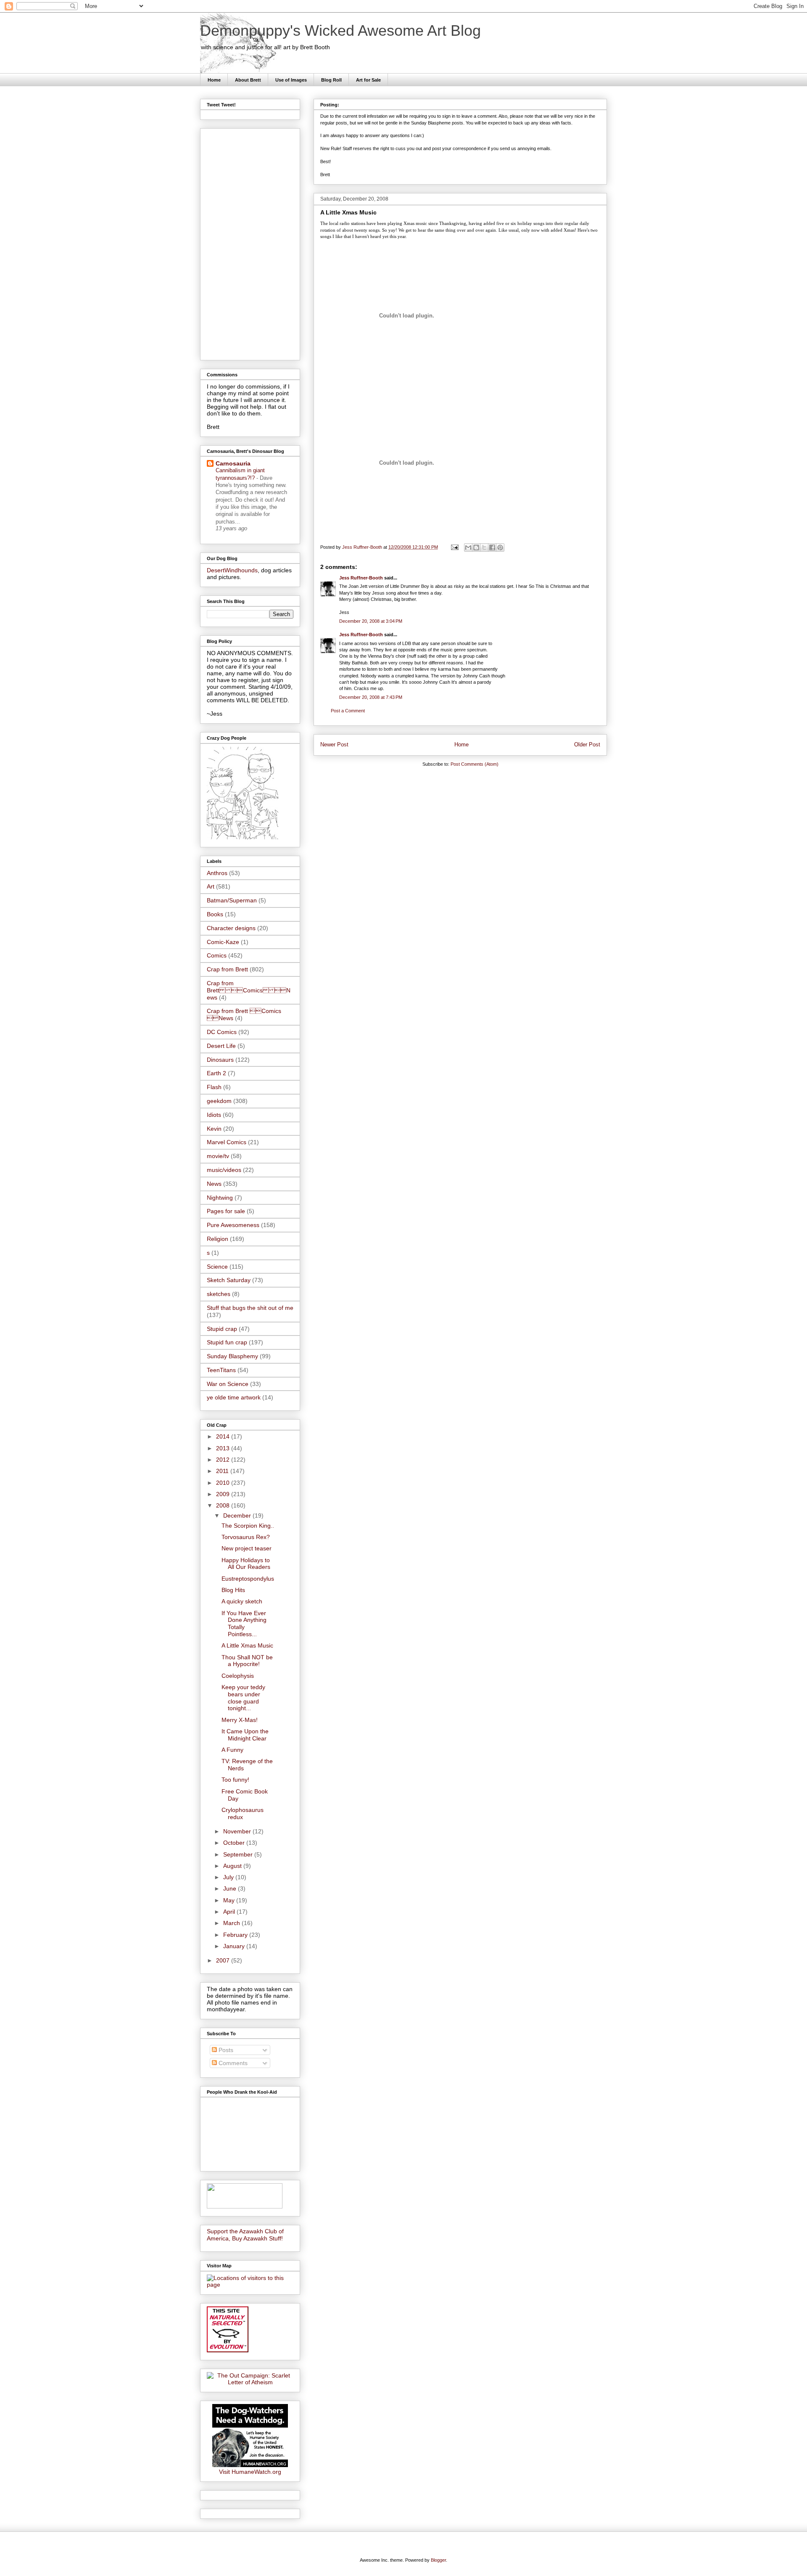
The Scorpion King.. (248, 1526)
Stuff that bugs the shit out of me (250, 1308)
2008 (224, 1505)
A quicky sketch (242, 1601)
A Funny (232, 1750)
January (235, 1946)
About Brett (248, 80)
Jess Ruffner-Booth (361, 578)
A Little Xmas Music (247, 1645)
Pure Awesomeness (233, 1225)
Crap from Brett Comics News (249, 990)
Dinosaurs (220, 1060)
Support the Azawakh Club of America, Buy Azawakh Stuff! (245, 2235)
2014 (224, 1436)
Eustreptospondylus (248, 1579)
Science (217, 1267)
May (230, 1900)
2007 (224, 1960)
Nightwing (220, 1198)
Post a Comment (348, 711)
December (238, 1515)
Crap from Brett (227, 969)
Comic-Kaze (223, 942)
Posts (225, 2050)
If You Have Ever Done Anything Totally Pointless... (244, 1624)
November (238, 1831)
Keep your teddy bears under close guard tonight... (243, 1698)
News (214, 1184)
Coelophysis (238, 1676)
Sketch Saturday (229, 1280)
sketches (219, 1294)
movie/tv (218, 1156)
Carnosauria (233, 463)
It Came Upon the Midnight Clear (245, 1735)
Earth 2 (216, 1073)
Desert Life (221, 1046)
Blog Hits (233, 1590)
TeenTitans (221, 1370)
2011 (223, 1471)
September (239, 1854)
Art (211, 886)
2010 (224, 1483)
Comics (217, 955)
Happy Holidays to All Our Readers (246, 1564)
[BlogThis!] (476, 547)
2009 (224, 1494)
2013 (224, 1448)
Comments (232, 2063)
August (233, 1866)
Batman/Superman (232, 900)
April (230, 1912)
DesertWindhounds (232, 570)
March (232, 1923)
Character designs (231, 928)
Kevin (214, 1129)
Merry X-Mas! (240, 1720)
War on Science (228, 1384)
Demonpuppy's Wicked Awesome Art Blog (340, 30)
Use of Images (291, 80)
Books (215, 914)
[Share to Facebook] (492, 547)
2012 (224, 1460)
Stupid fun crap (227, 1342)
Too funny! (235, 1780)
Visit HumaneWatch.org (250, 2472)
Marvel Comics (227, 1142)
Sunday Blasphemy (232, 1356)
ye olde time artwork (234, 1397)
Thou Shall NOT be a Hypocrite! (247, 1661)
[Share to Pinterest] (500, 547)
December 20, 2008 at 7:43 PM (371, 697)
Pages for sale (226, 1211)
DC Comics (222, 1032)
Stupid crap (222, 1329)
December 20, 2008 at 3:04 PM (371, 621)
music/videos (224, 1170)
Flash (214, 1087)
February (236, 1935)
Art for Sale (368, 80)
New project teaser (247, 1548)
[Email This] (468, 547)
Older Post (587, 745)
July (229, 1877)
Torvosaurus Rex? (246, 1537)
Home (214, 80)
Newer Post (334, 745)
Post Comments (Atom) (475, 764)
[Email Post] (454, 547)
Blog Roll (331, 80)
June (231, 1888)
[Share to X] (484, 547)
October (235, 1843)
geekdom (219, 1101)
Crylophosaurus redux (243, 1813)
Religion (218, 1239)
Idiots (214, 1115)
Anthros (217, 873)
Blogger (438, 2560)
